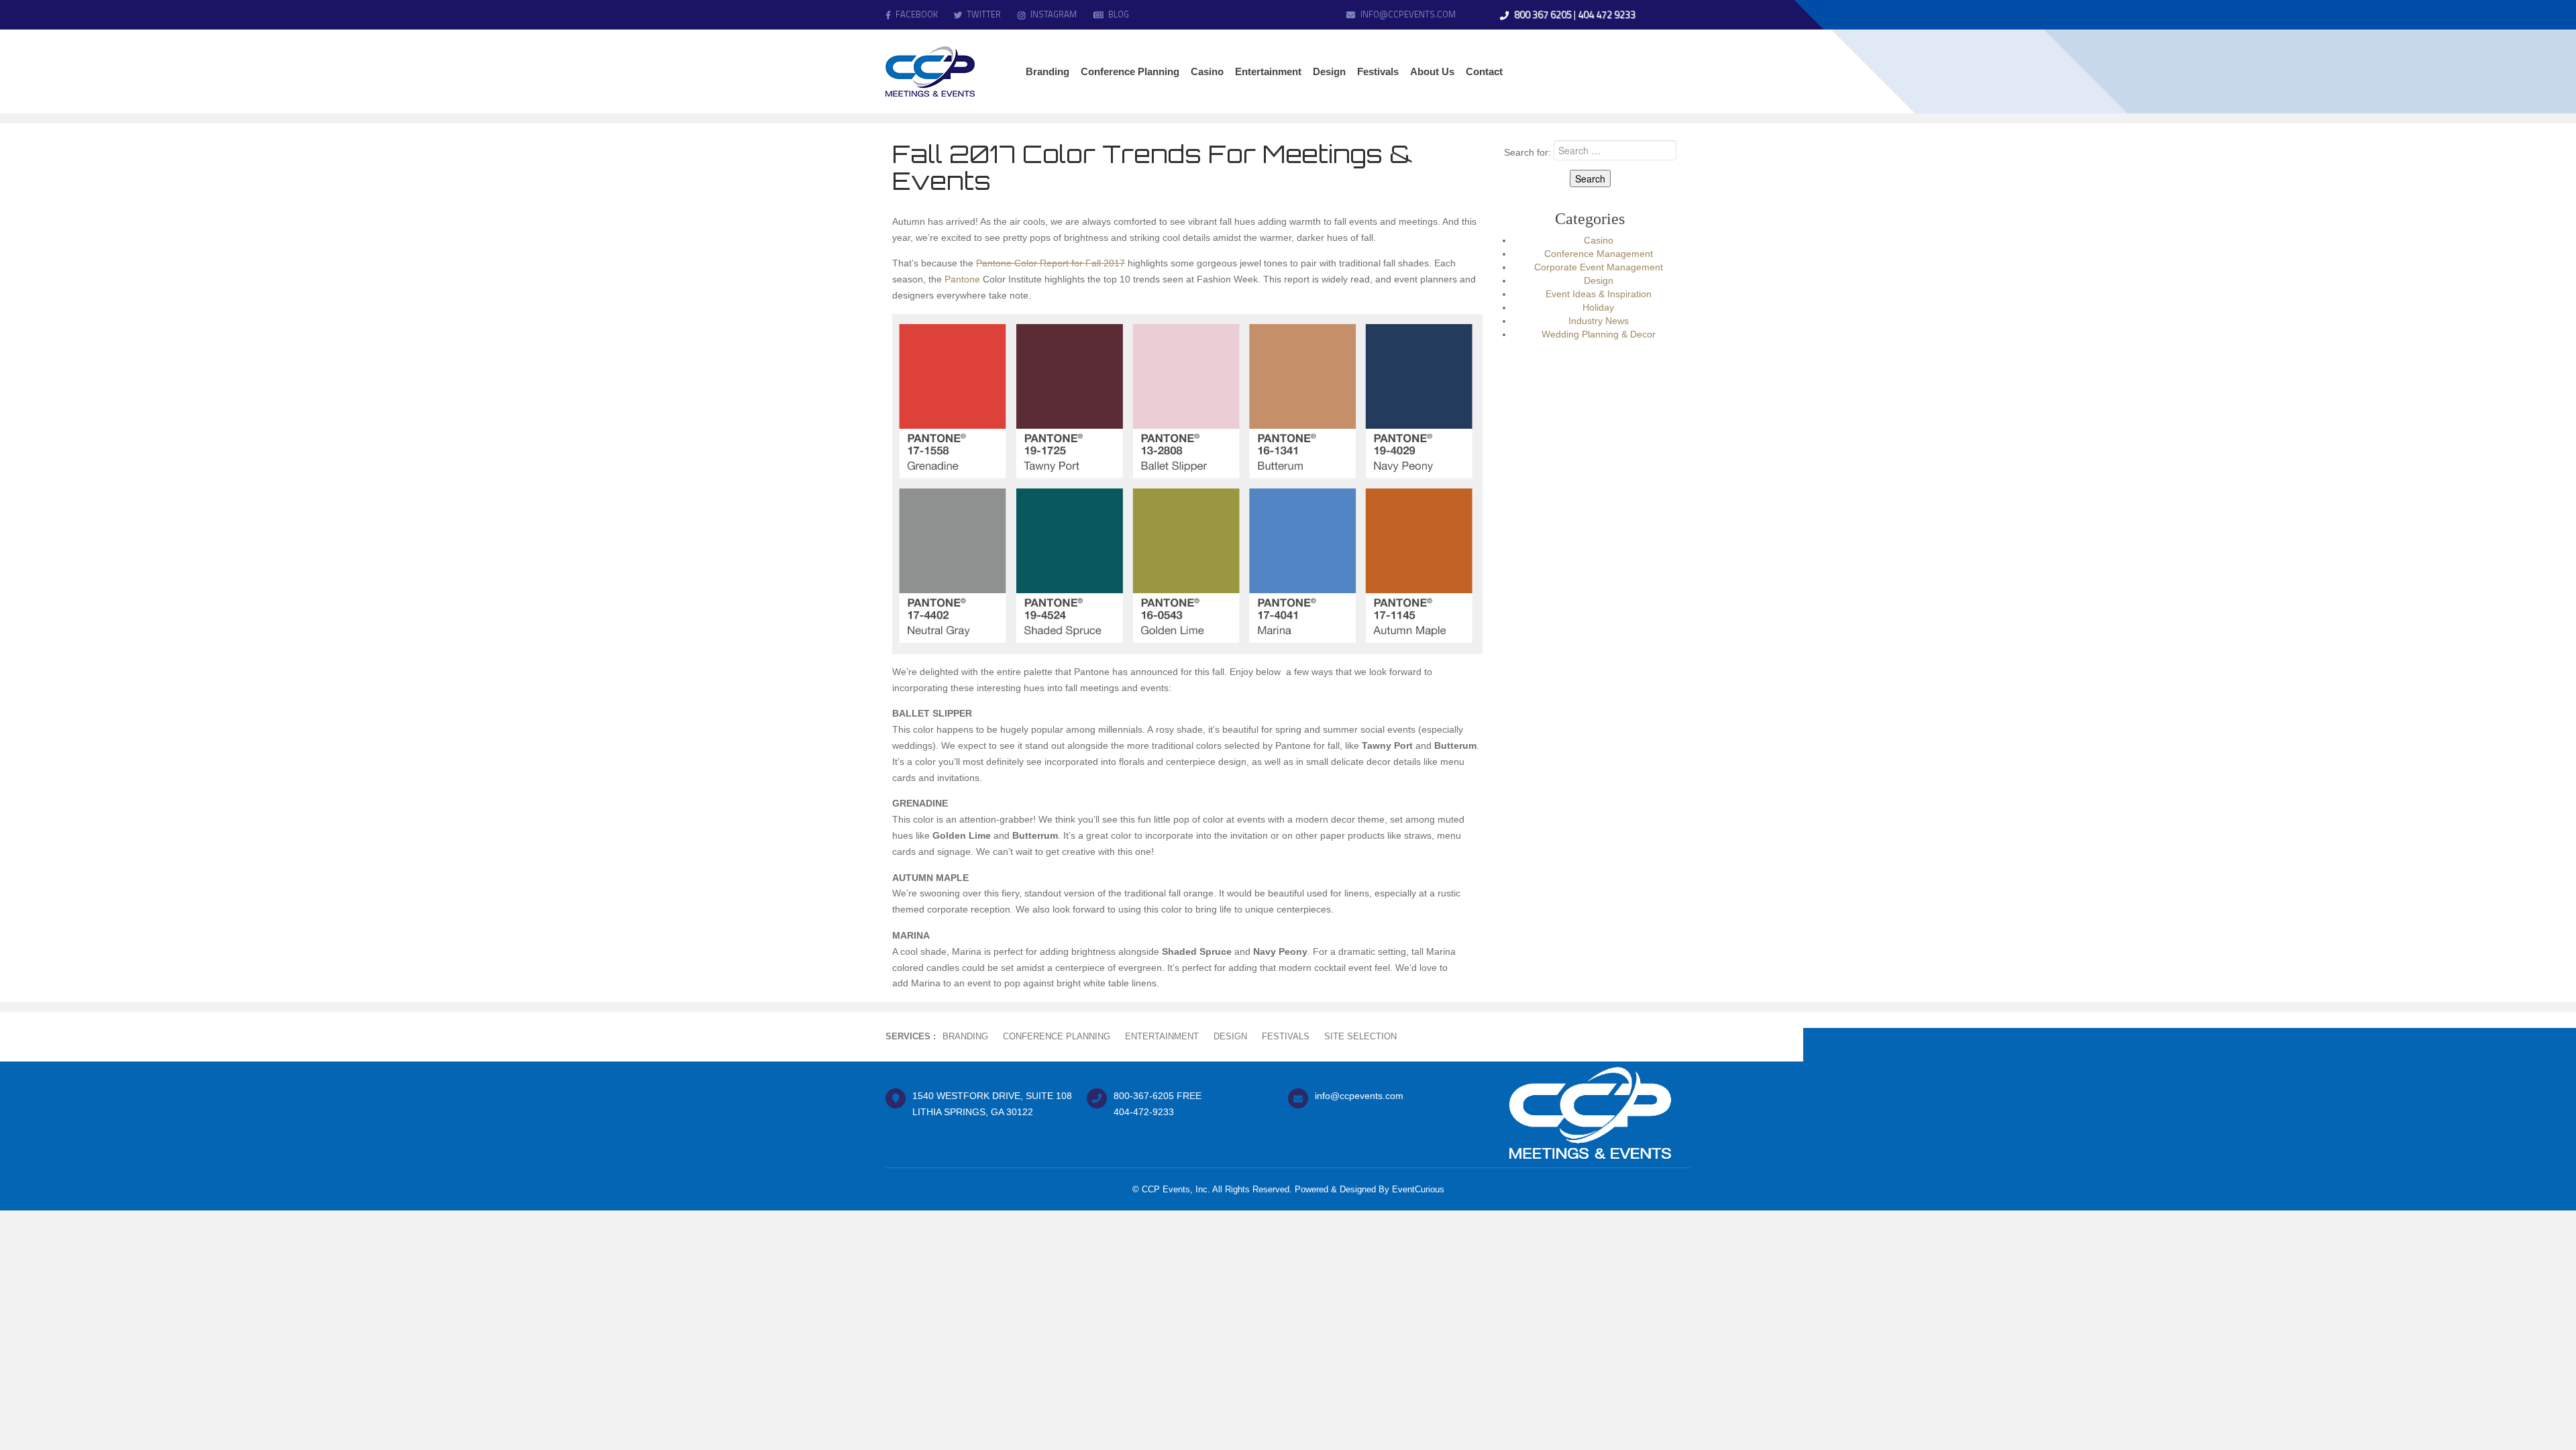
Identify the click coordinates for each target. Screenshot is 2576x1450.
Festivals (1286, 1036)
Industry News (1599, 321)
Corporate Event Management (1599, 267)
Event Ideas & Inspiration (1599, 294)
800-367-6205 (1144, 1096)
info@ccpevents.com (1408, 14)
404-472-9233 (1144, 1112)
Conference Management (1599, 254)
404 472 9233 (1607, 14)
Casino (1599, 240)
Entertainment (1162, 1036)
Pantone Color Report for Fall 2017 (1051, 263)
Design (1599, 280)
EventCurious (1418, 1189)
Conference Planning (1057, 1036)
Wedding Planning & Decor (1599, 334)
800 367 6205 (1543, 14)
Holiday (1598, 307)
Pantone (962, 279)
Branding (965, 1036)
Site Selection (1360, 1036)
